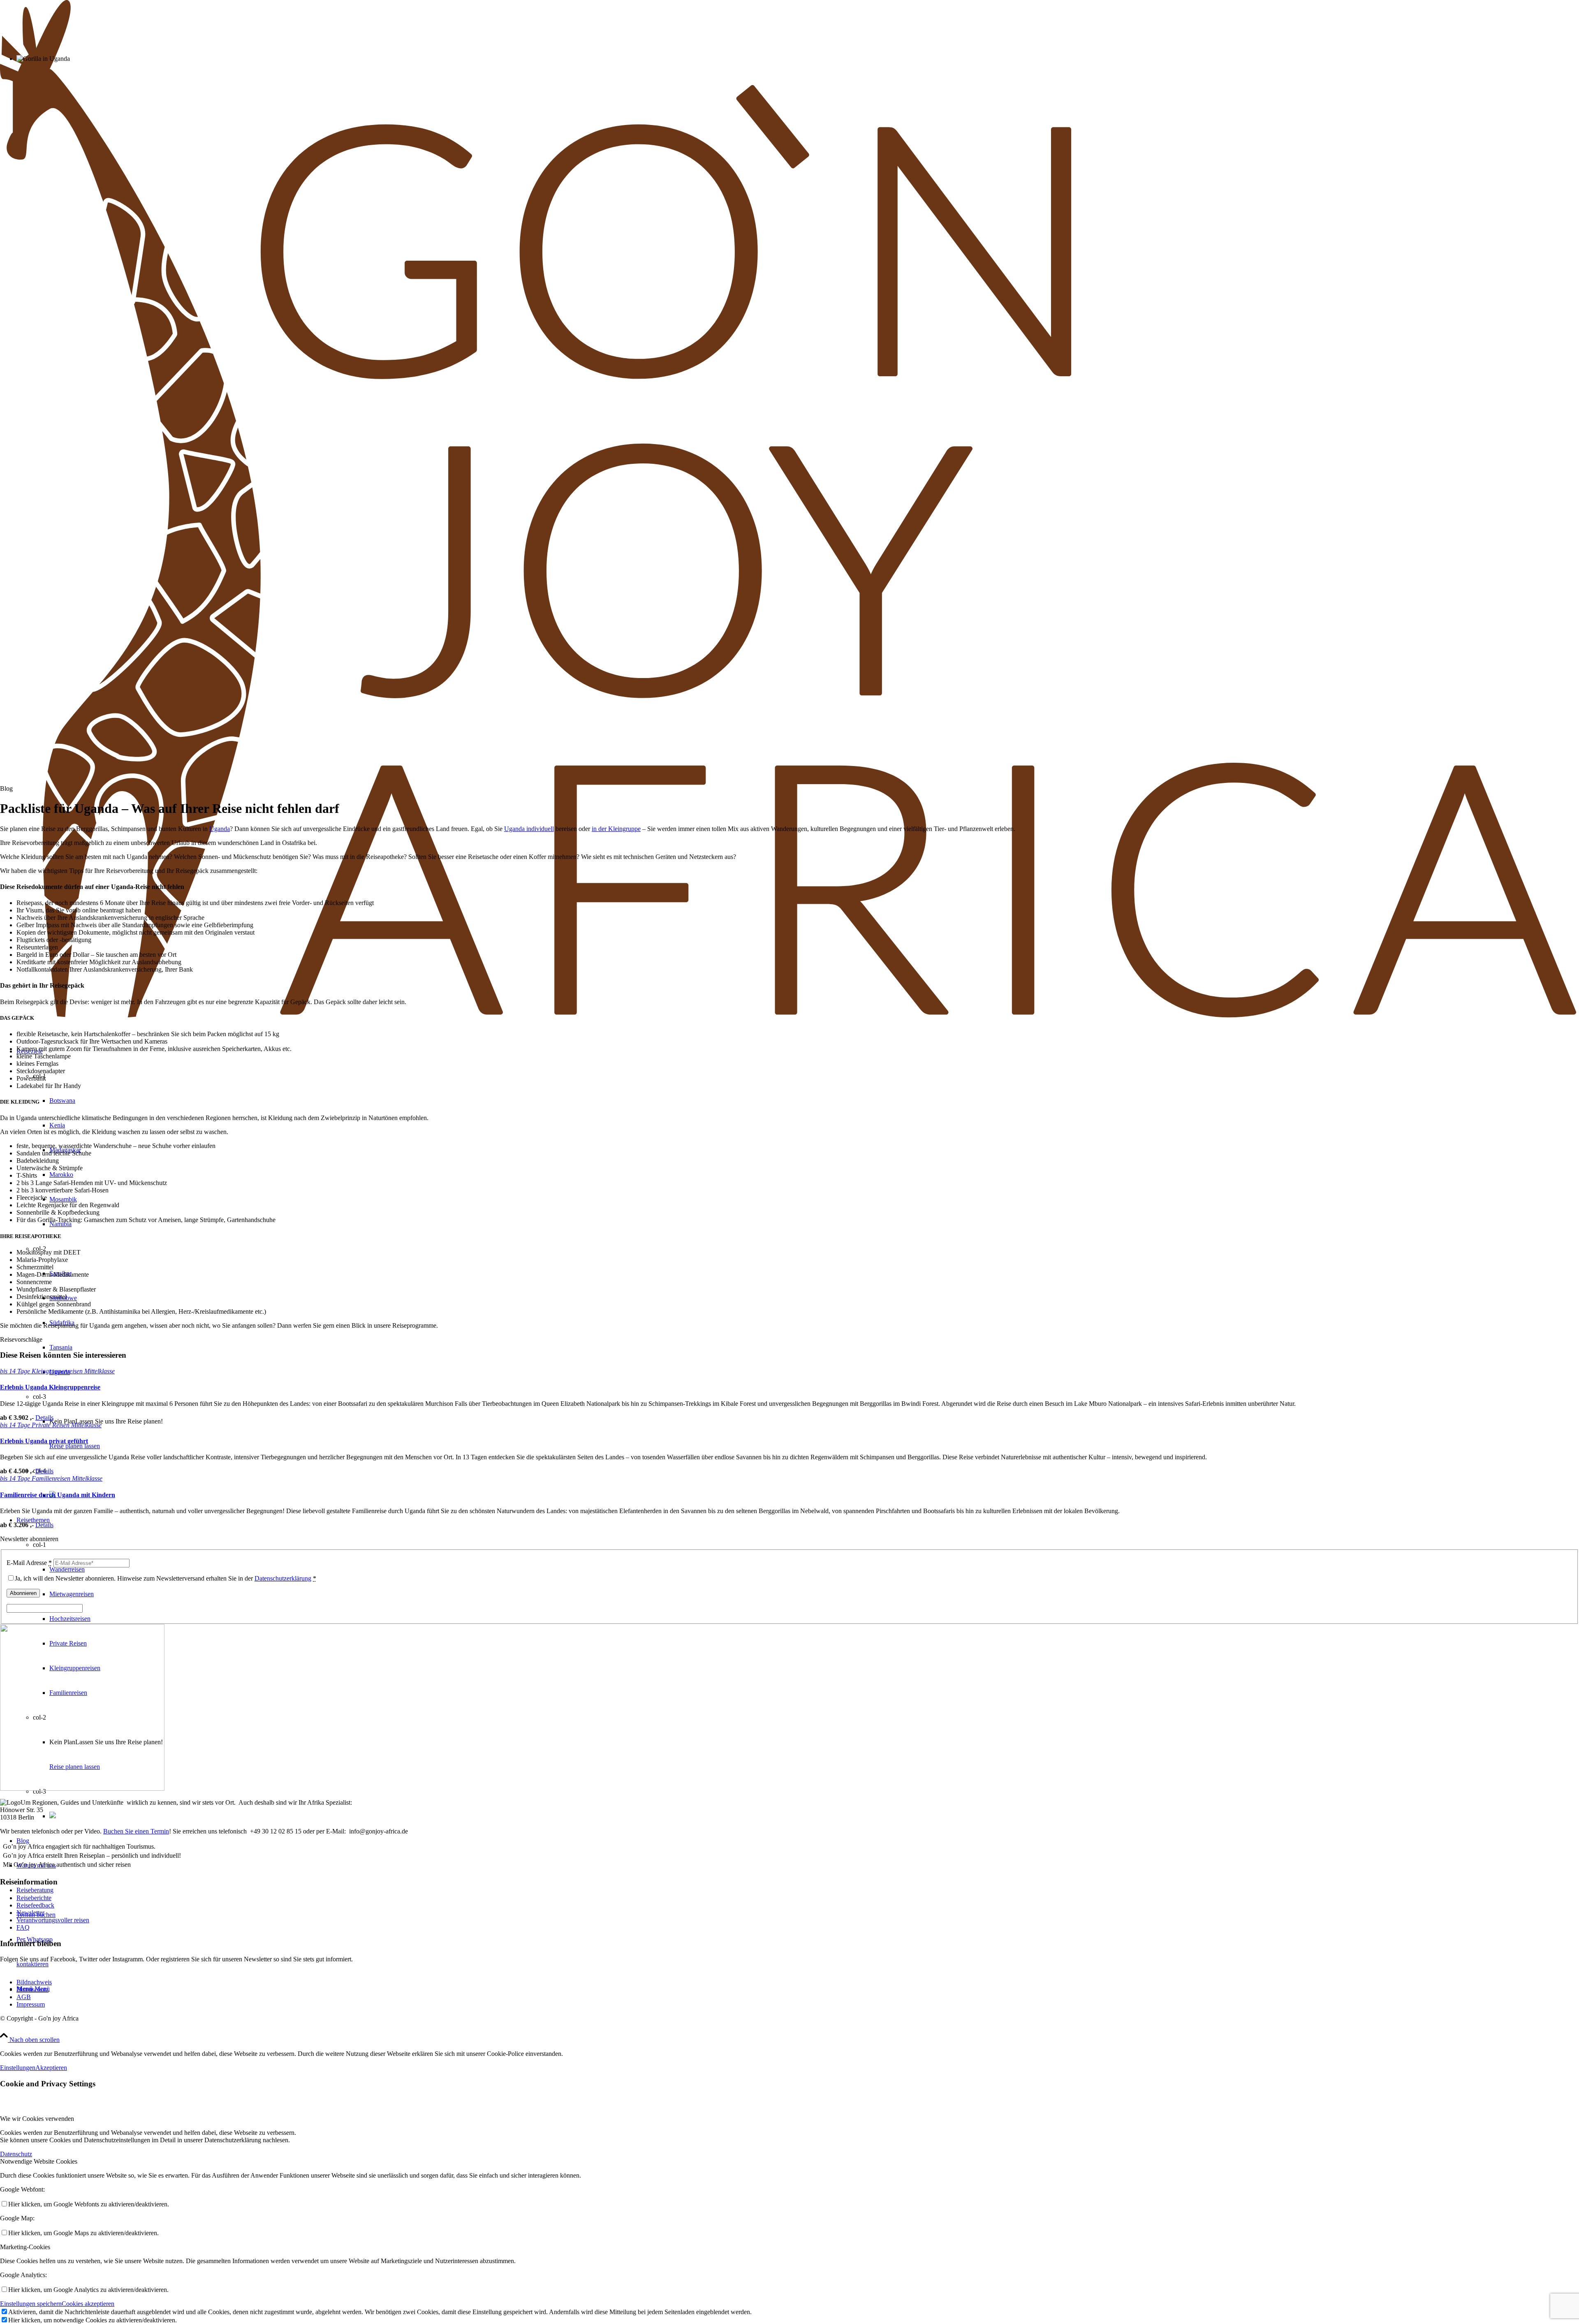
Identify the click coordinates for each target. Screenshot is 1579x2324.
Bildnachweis (34, 1982)
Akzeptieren (51, 2068)
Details (44, 1418)
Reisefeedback (35, 1905)
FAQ (23, 1927)
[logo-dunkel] (789, 1020)
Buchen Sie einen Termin (136, 1831)
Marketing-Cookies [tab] (25, 2247)
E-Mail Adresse (29, 1563)
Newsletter (30, 1913)
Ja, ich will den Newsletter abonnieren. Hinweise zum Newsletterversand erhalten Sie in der (166, 1578)
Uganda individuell (529, 829)
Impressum (31, 2004)
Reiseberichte (34, 1898)
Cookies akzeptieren (88, 2304)
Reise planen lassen (75, 1446)
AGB (24, 1997)
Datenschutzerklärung (283, 1578)
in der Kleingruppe (616, 829)
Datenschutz (32, 1990)
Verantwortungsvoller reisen (53, 1920)
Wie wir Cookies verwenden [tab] (37, 2119)
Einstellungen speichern (31, 2304)
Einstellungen (18, 2068)
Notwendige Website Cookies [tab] (39, 2161)
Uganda (220, 829)
